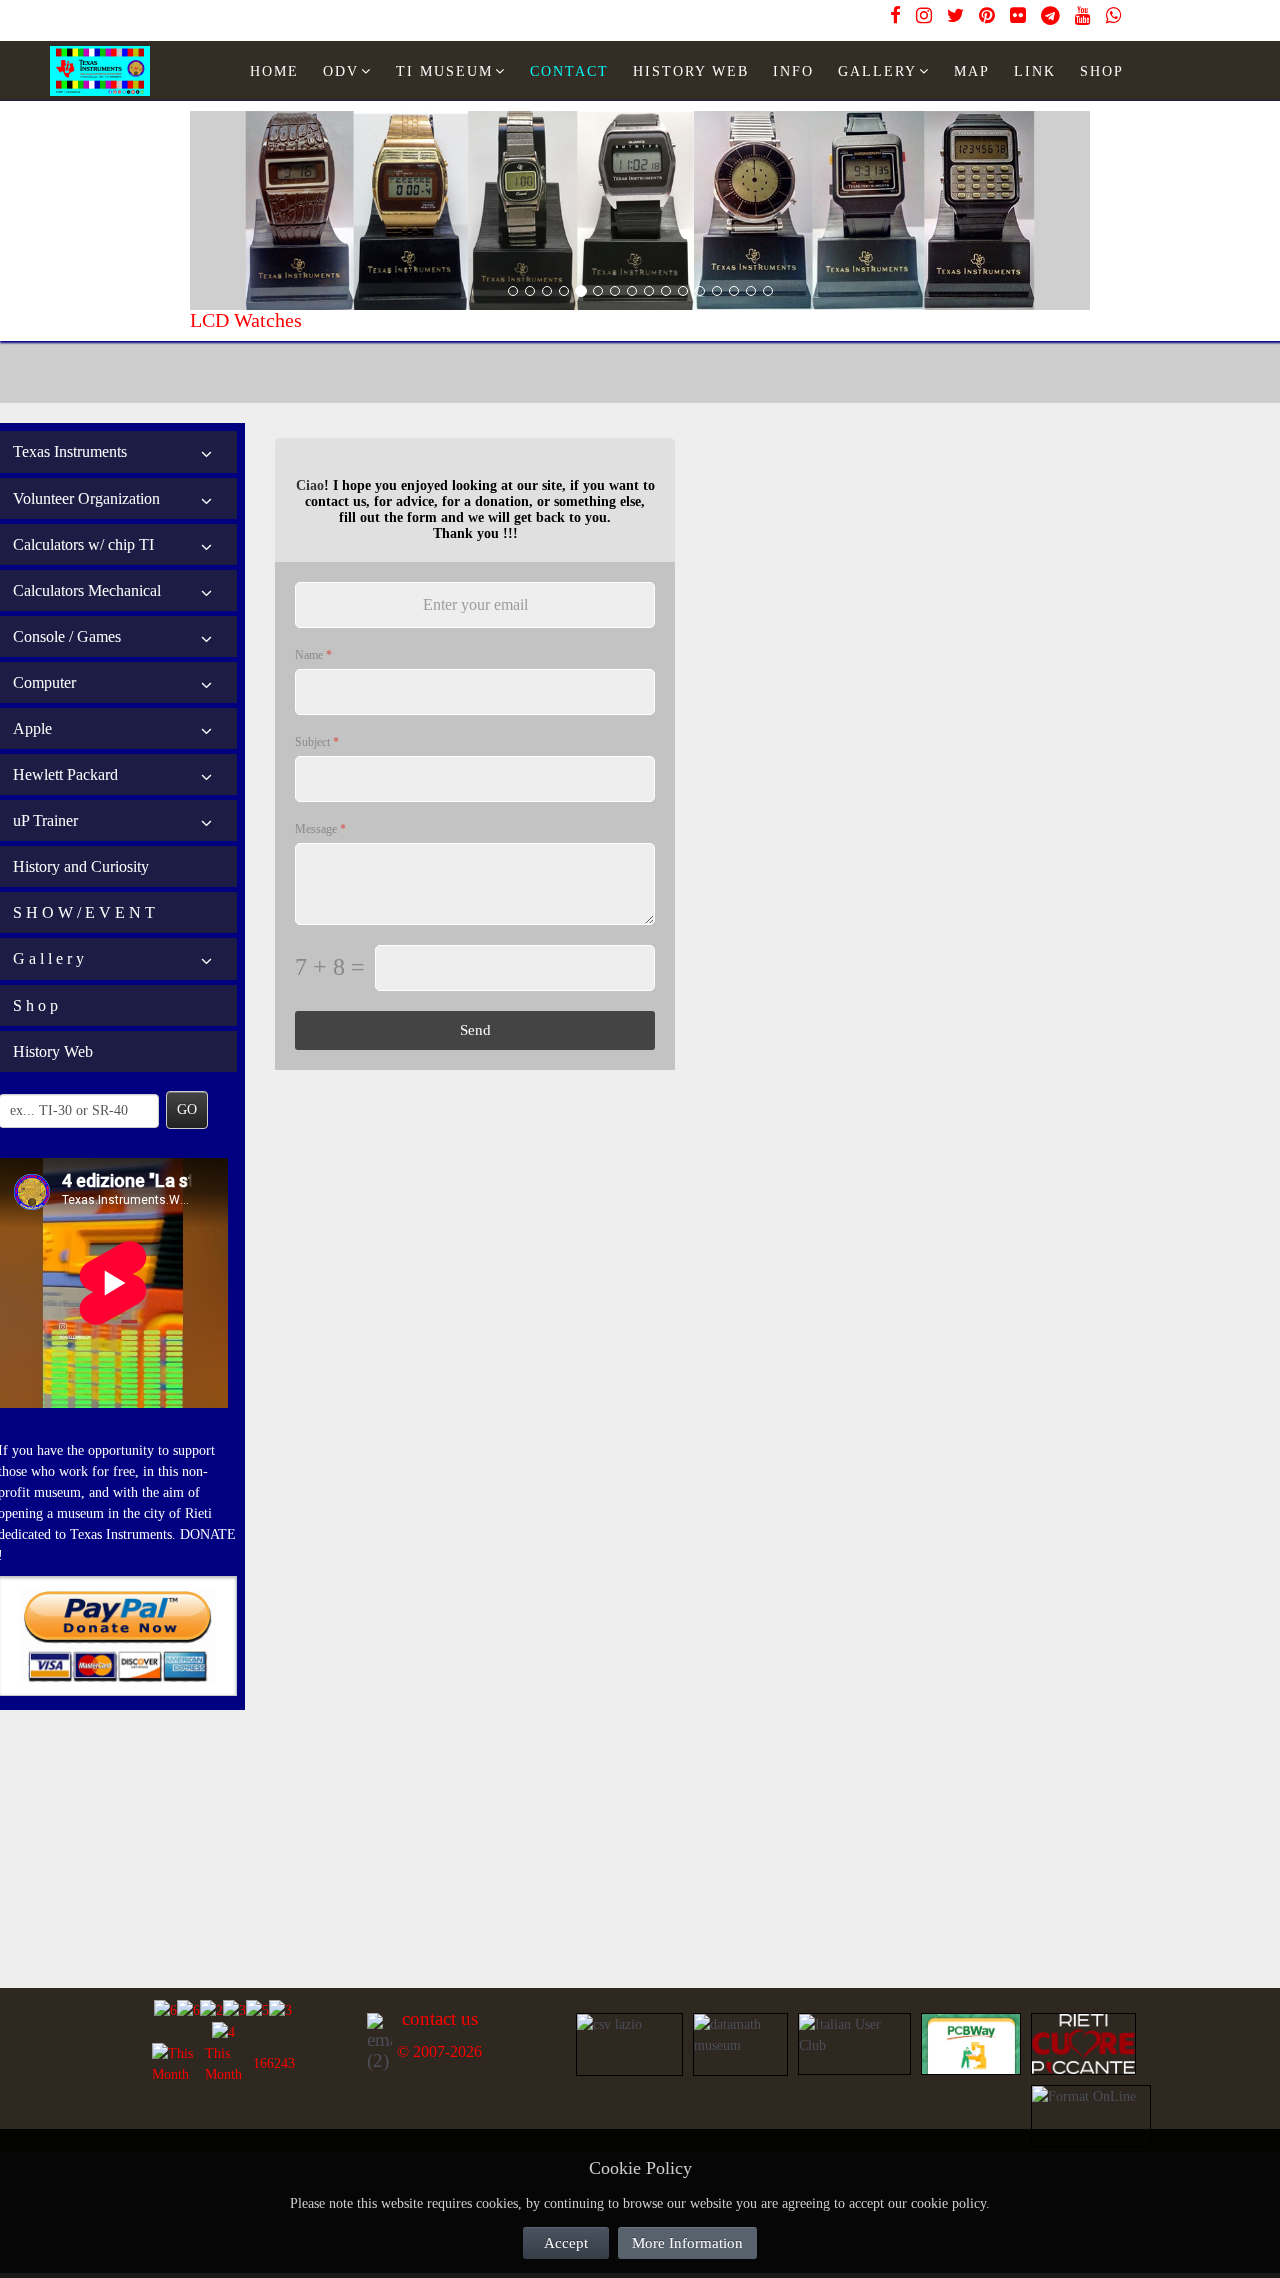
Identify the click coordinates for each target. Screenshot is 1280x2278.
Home (274, 71)
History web (691, 71)
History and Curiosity (81, 866)
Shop (1102, 71)
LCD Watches (246, 320)
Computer (44, 682)
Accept (566, 2243)
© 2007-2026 (439, 2051)
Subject (317, 742)
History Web (53, 1051)
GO (187, 1109)
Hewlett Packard (65, 774)
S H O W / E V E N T (84, 912)
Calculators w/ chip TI (83, 544)
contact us (440, 2018)
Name (313, 655)
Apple (32, 728)
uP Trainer (45, 820)
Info (793, 71)
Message (320, 829)
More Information (687, 2243)
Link (1035, 71)
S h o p (35, 1005)
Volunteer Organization (86, 498)
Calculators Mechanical (87, 590)
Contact (569, 71)
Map (972, 71)
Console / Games (67, 636)
